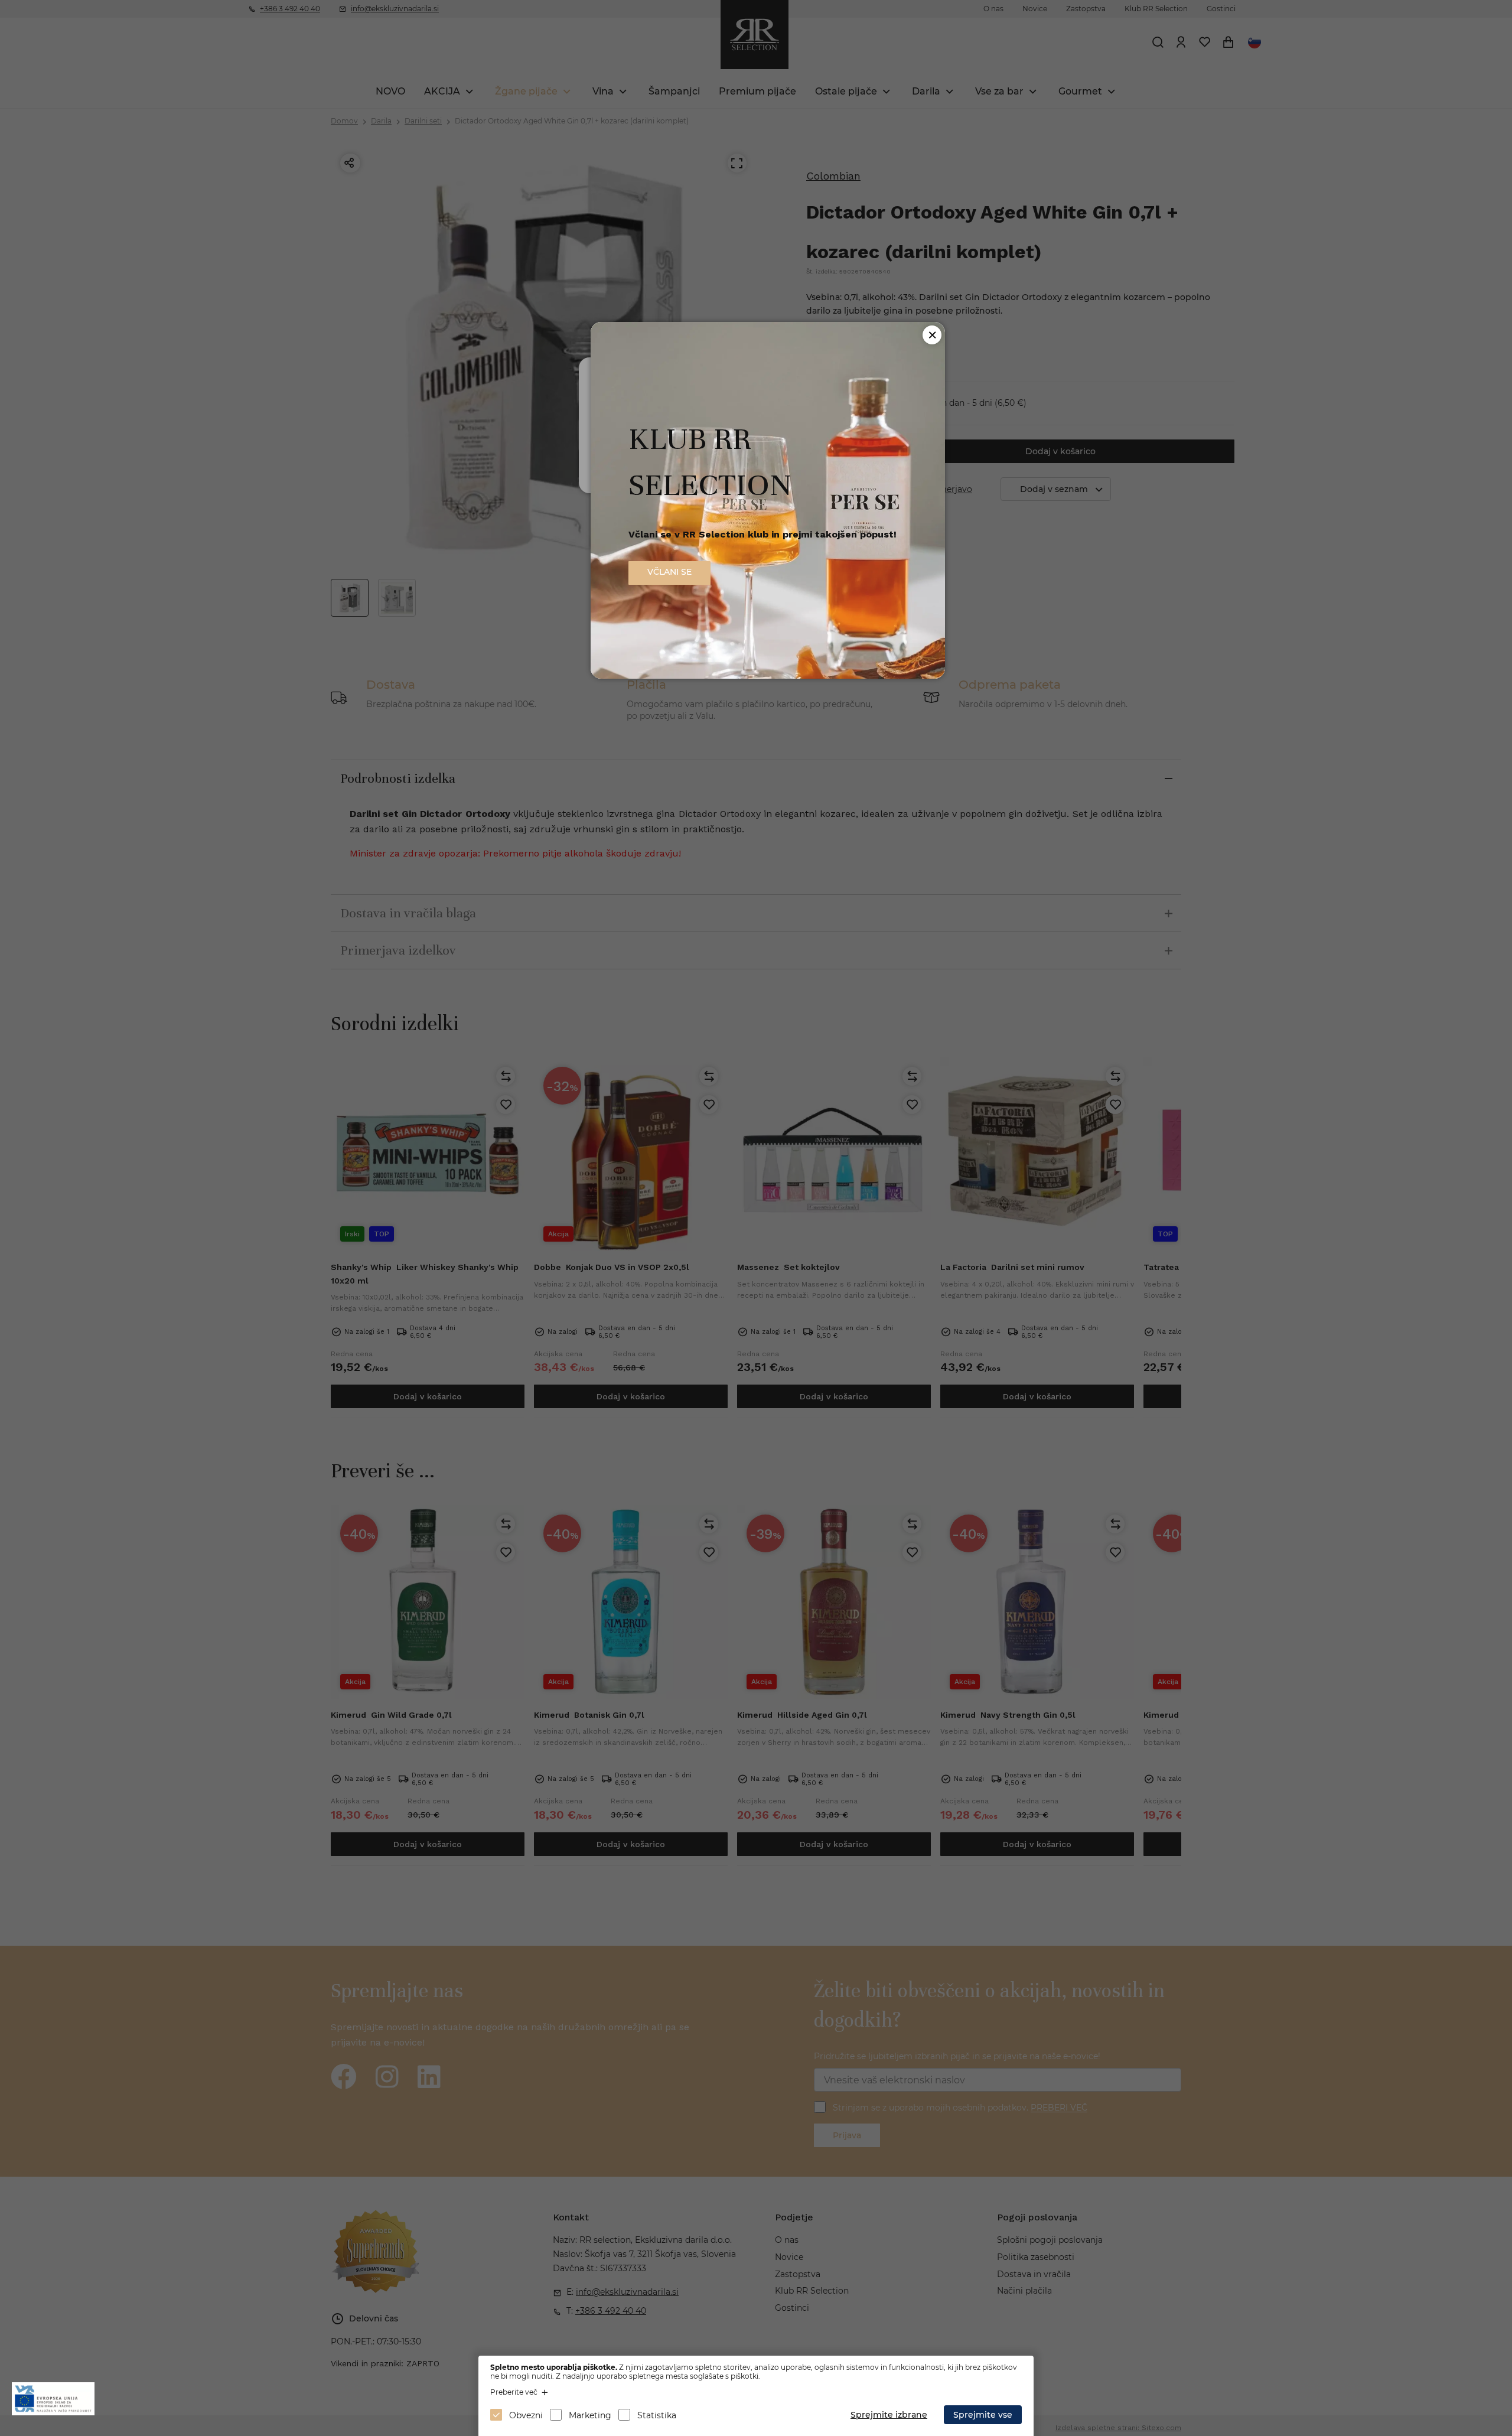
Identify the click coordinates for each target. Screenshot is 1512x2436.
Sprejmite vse (983, 2415)
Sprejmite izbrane (889, 2415)
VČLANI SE (669, 572)
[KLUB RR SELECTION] (768, 675)
